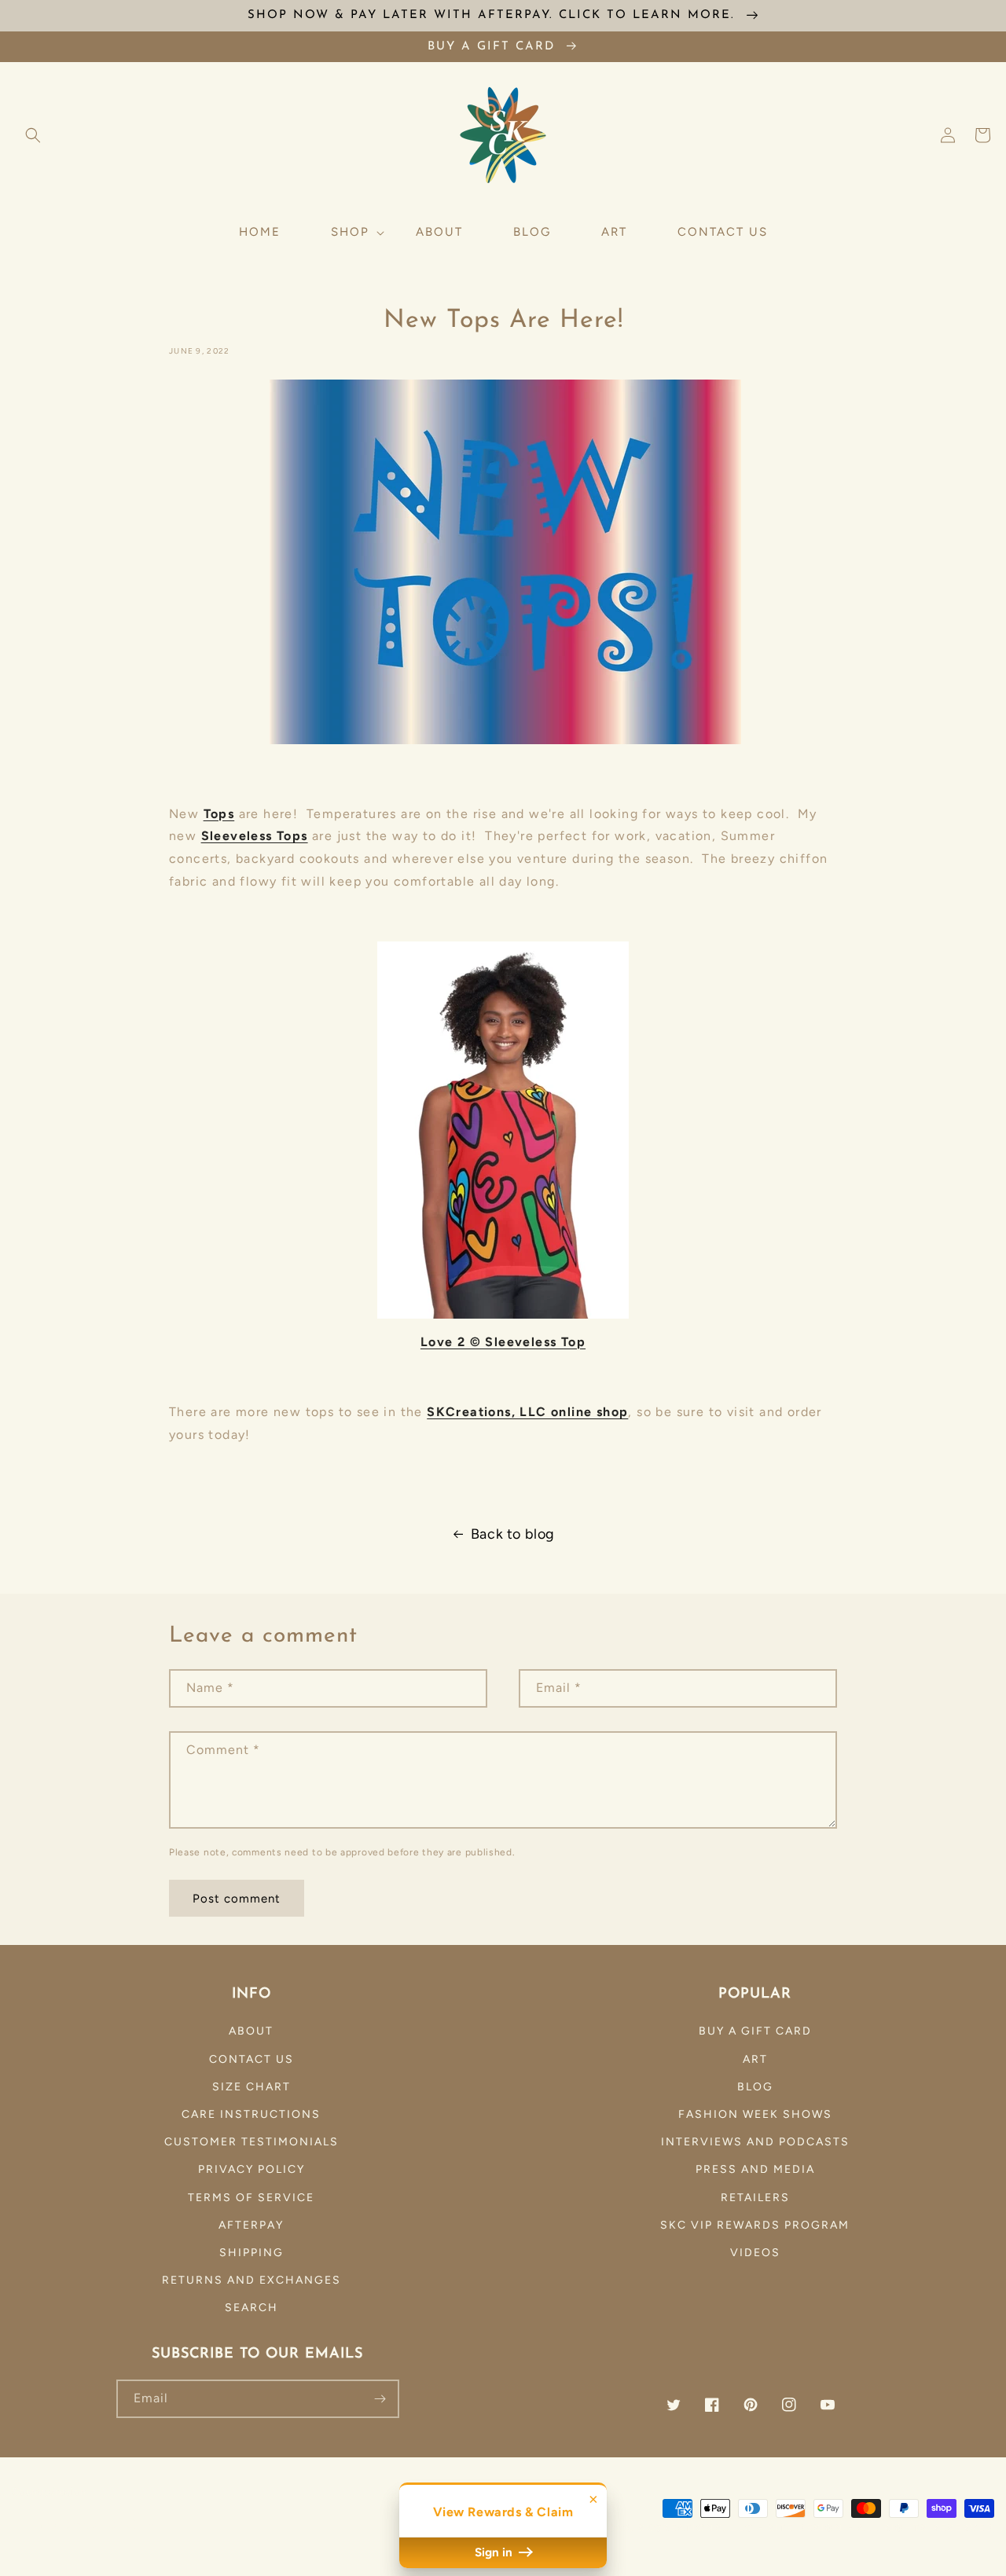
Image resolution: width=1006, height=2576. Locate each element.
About (251, 2031)
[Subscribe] (380, 2399)
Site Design (806, 2528)
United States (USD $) (83, 2525)
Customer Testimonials (251, 2142)
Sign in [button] (495, 2552)
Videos (755, 2253)
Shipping (251, 2253)
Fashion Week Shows (755, 2114)
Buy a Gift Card (755, 2031)
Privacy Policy (251, 2169)
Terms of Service (251, 2198)
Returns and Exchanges (251, 2280)
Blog (755, 2087)
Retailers (755, 2198)
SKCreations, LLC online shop (527, 1412)
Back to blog (513, 1534)
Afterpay (251, 2225)
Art (755, 2059)
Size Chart (251, 2087)
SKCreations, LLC (696, 2528)
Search (251, 2308)
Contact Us (251, 2059)
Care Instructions (251, 2114)
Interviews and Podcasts (755, 2142)
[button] (33, 135)
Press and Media (755, 2169)
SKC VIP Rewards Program (755, 2225)
